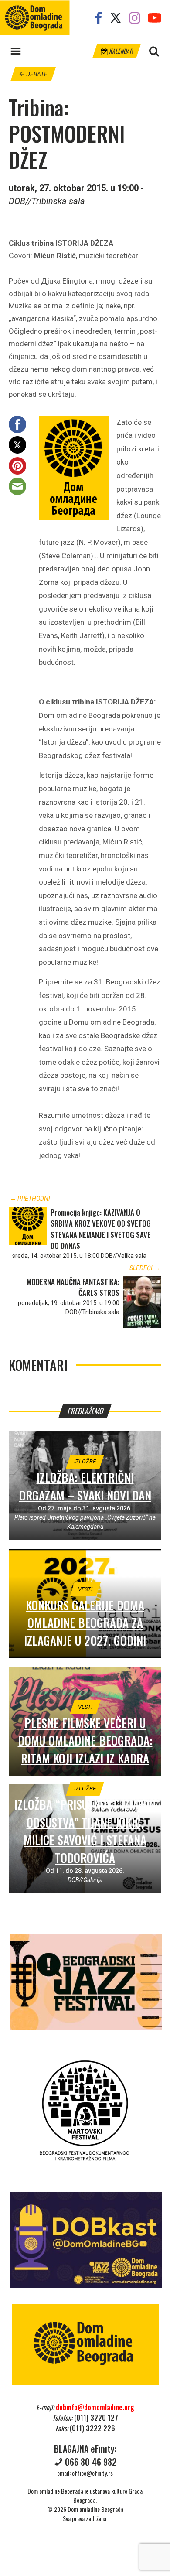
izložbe (85, 1461)
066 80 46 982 (91, 2462)
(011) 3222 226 (92, 2428)
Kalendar (120, 51)
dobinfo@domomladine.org (95, 2407)
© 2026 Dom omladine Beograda (85, 2509)
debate (36, 74)
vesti (85, 1589)
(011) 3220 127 (96, 2418)
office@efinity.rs (92, 2473)
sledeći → (145, 1268)
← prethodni (30, 1199)
